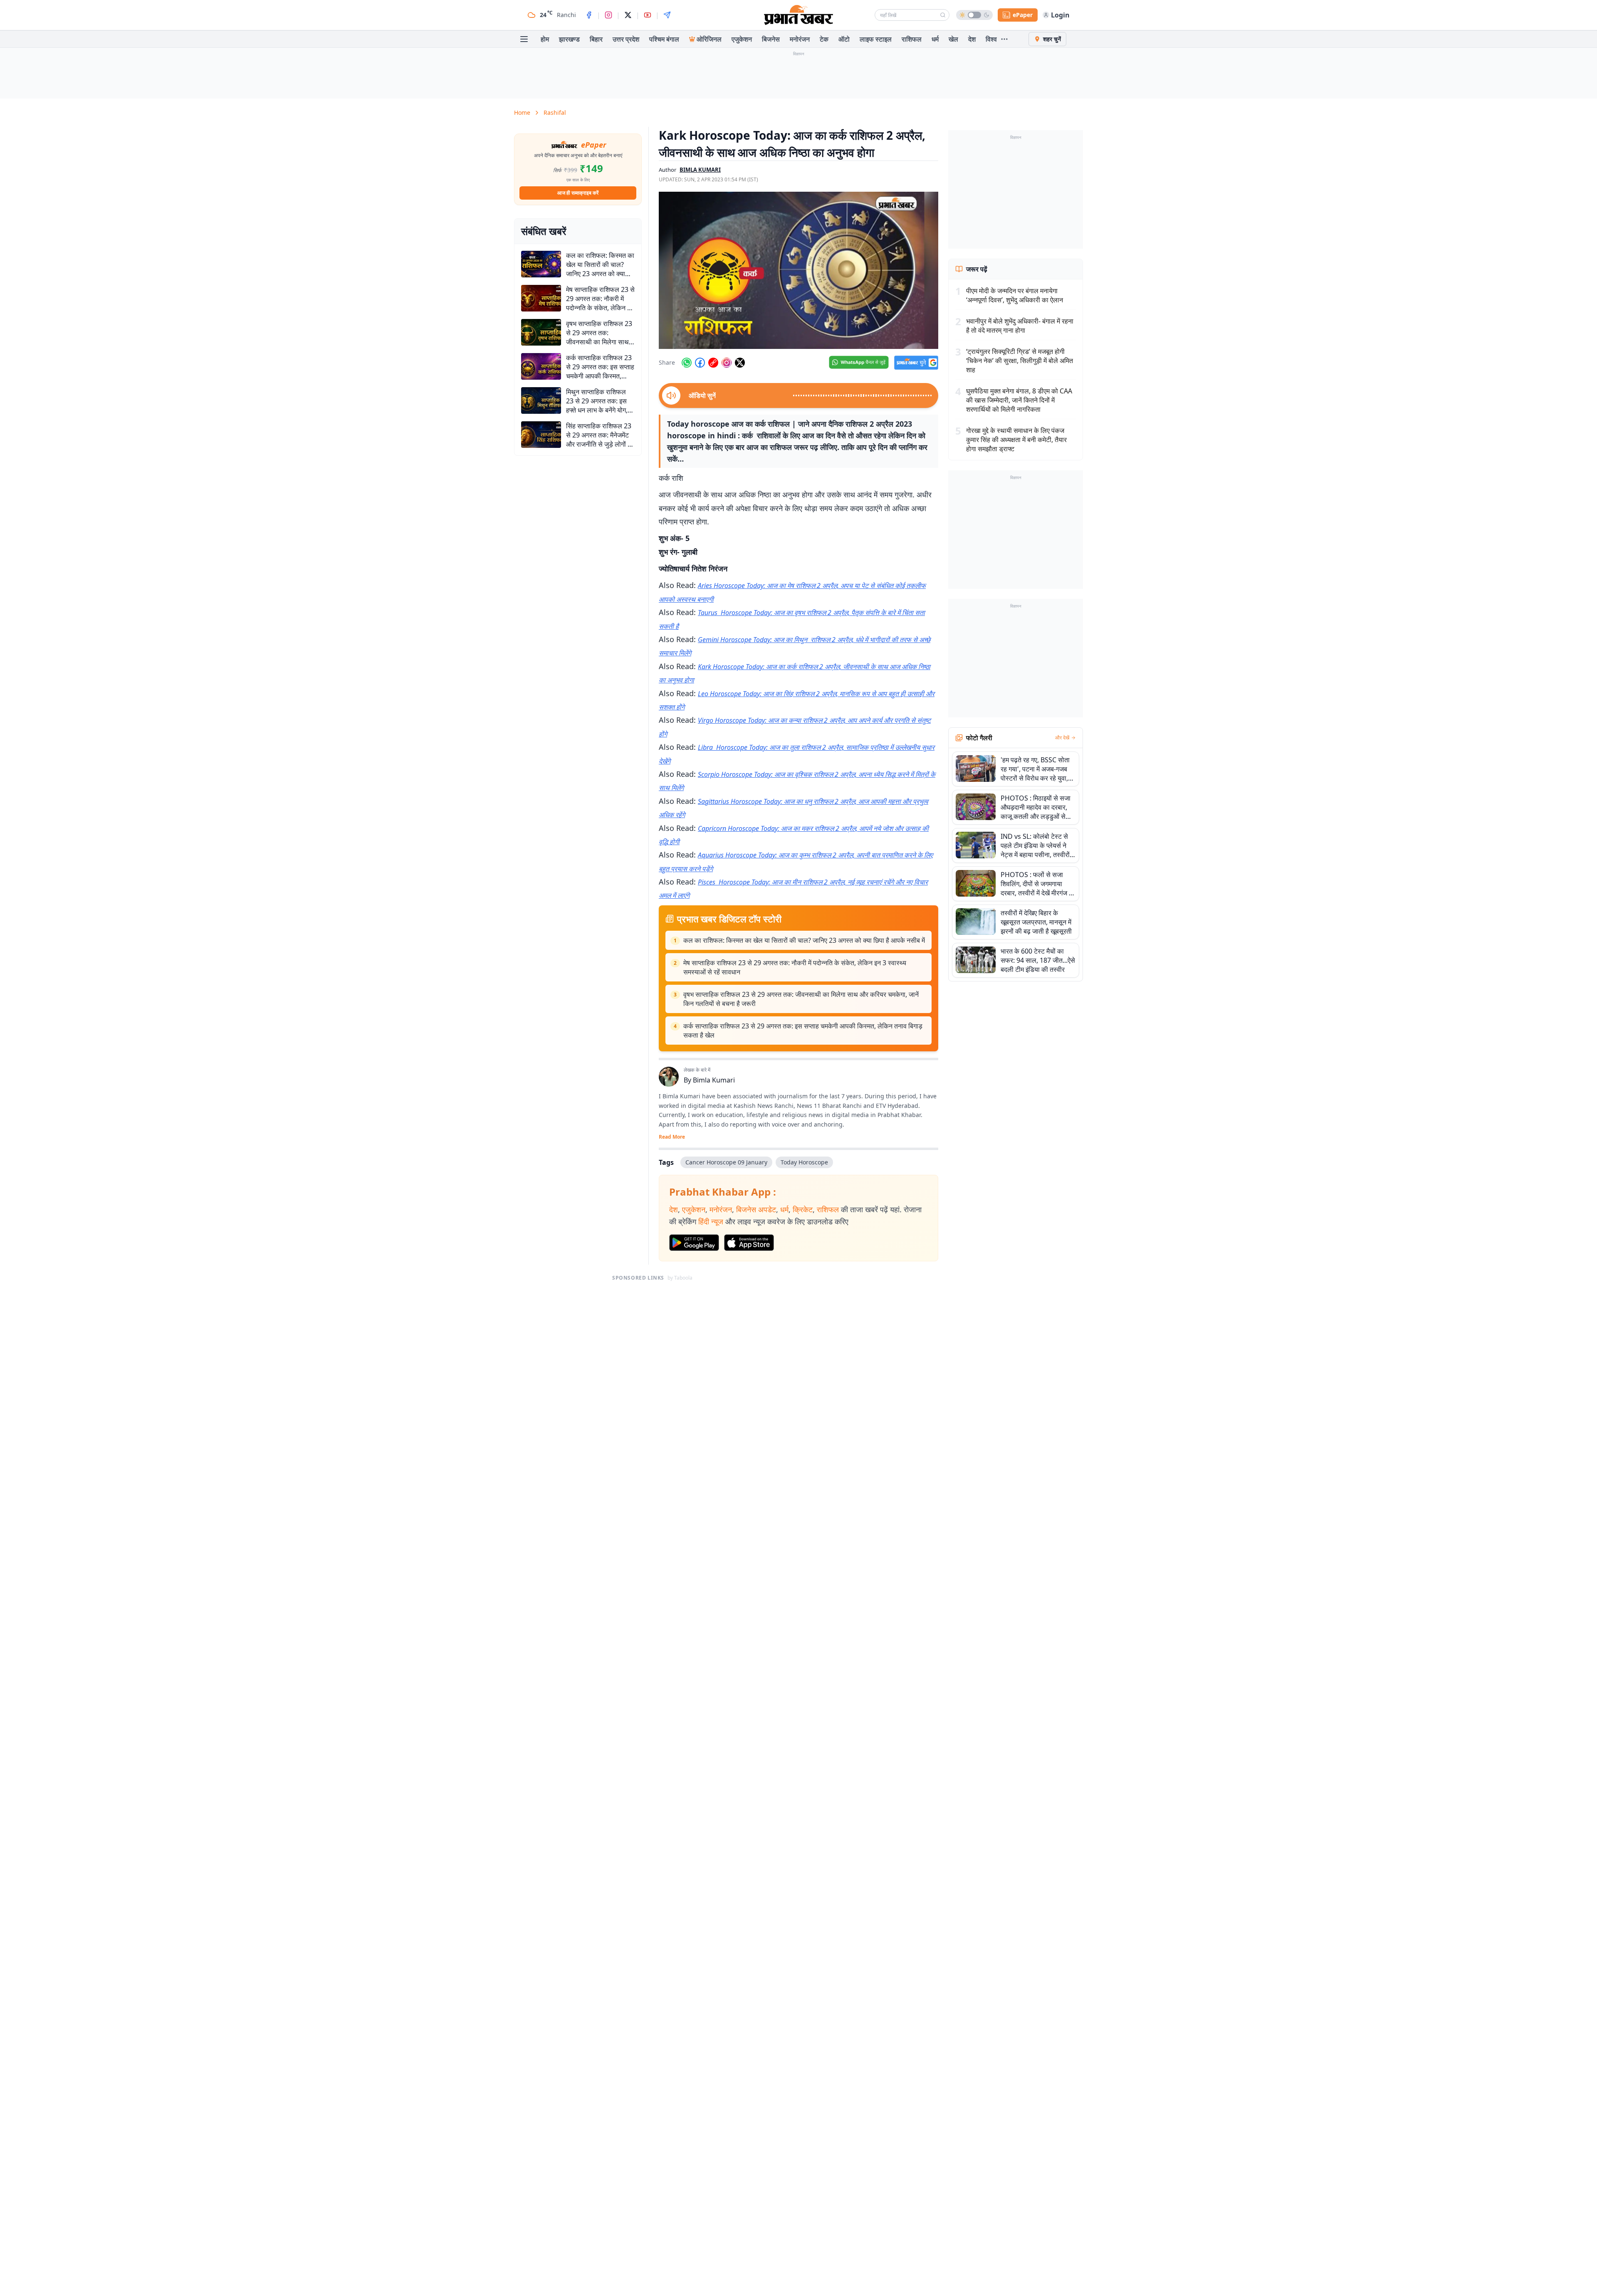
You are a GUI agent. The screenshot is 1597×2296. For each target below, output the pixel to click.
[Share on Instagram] (727, 363)
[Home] (798, 15)
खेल (953, 39)
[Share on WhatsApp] (687, 363)
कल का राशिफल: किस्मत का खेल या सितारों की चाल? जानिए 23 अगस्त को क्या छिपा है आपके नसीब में (804, 940)
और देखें (1062, 738)
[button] (798, 270)
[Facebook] (589, 15)
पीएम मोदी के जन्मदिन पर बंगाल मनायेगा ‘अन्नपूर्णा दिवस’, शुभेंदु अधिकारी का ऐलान (1015, 295)
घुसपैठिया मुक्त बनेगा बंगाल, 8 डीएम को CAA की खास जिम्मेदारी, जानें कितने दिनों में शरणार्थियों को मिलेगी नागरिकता (1019, 400)
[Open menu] (524, 39)
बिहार (596, 39)
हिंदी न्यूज (711, 1221)
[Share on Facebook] (700, 363)
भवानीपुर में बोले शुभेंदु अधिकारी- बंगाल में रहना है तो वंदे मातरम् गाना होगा (1020, 326)
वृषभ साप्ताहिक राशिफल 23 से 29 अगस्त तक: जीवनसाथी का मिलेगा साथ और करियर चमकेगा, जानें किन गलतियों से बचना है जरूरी (801, 999)
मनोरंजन (800, 39)
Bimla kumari (700, 170)
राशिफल (912, 39)
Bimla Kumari (714, 1080)
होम (545, 39)
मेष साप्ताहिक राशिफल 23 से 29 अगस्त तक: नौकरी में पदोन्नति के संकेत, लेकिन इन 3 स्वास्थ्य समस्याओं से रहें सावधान (795, 967)
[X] (628, 15)
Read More (672, 1137)
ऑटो (844, 39)
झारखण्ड (569, 39)
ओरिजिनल (709, 39)
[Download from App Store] (749, 1243)
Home (522, 112)
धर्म (935, 39)
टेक (824, 39)
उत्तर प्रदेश (626, 39)
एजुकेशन (742, 39)
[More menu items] (1004, 39)
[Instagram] (608, 15)
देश (972, 39)
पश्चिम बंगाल (664, 39)
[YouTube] (648, 15)
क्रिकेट (803, 1209)
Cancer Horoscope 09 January (726, 1162)
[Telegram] (667, 15)
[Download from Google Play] (694, 1243)
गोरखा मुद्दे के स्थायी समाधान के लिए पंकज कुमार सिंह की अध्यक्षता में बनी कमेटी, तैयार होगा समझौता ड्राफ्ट (1016, 440)
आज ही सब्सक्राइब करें (578, 193)
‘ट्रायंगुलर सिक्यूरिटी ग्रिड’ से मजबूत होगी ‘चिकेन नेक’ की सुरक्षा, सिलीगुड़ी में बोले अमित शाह (1020, 361)
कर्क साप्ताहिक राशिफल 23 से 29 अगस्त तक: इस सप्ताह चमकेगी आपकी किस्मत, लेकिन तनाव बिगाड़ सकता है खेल (803, 1031)
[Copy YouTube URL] (713, 363)
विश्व (991, 39)
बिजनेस (771, 39)
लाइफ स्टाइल (876, 39)
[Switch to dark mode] (974, 15)
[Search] (943, 15)
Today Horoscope (804, 1162)
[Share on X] (740, 363)
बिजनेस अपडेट (756, 1209)
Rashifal (555, 112)
